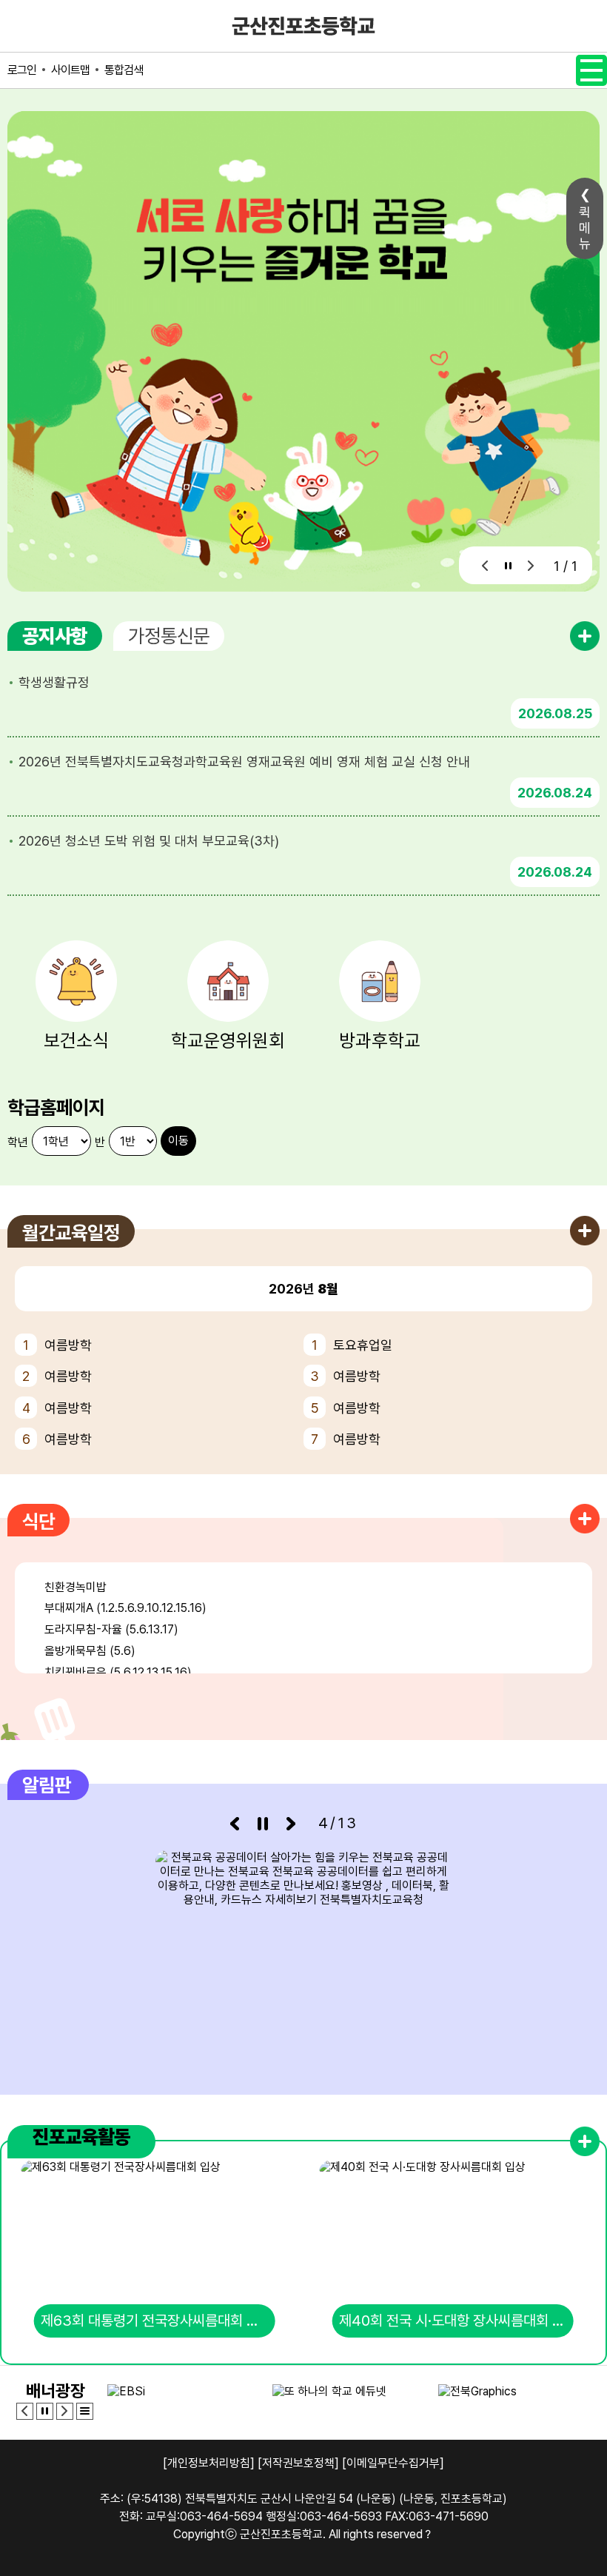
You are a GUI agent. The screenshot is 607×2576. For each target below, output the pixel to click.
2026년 (303, 1289)
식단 (38, 1521)
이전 (485, 565)
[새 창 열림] (303, 1961)
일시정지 (508, 565)
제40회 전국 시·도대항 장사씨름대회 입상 (456, 2321)
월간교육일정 (71, 1232)
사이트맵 (70, 70)
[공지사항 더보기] (585, 636)
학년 (18, 1142)
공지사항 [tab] (55, 636)
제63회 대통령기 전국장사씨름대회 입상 (156, 2321)
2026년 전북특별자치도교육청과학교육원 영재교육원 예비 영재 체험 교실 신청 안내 (244, 762)
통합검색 (124, 70)
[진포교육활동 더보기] (585, 2141)
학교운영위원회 (228, 1040)
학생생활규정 (54, 682)
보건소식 (76, 1040)
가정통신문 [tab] (169, 636)
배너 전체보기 (85, 2411)
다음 (531, 565)
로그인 (22, 70)
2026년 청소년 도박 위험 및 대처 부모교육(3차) (149, 841)
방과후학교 (380, 1040)
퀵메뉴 (585, 228)
